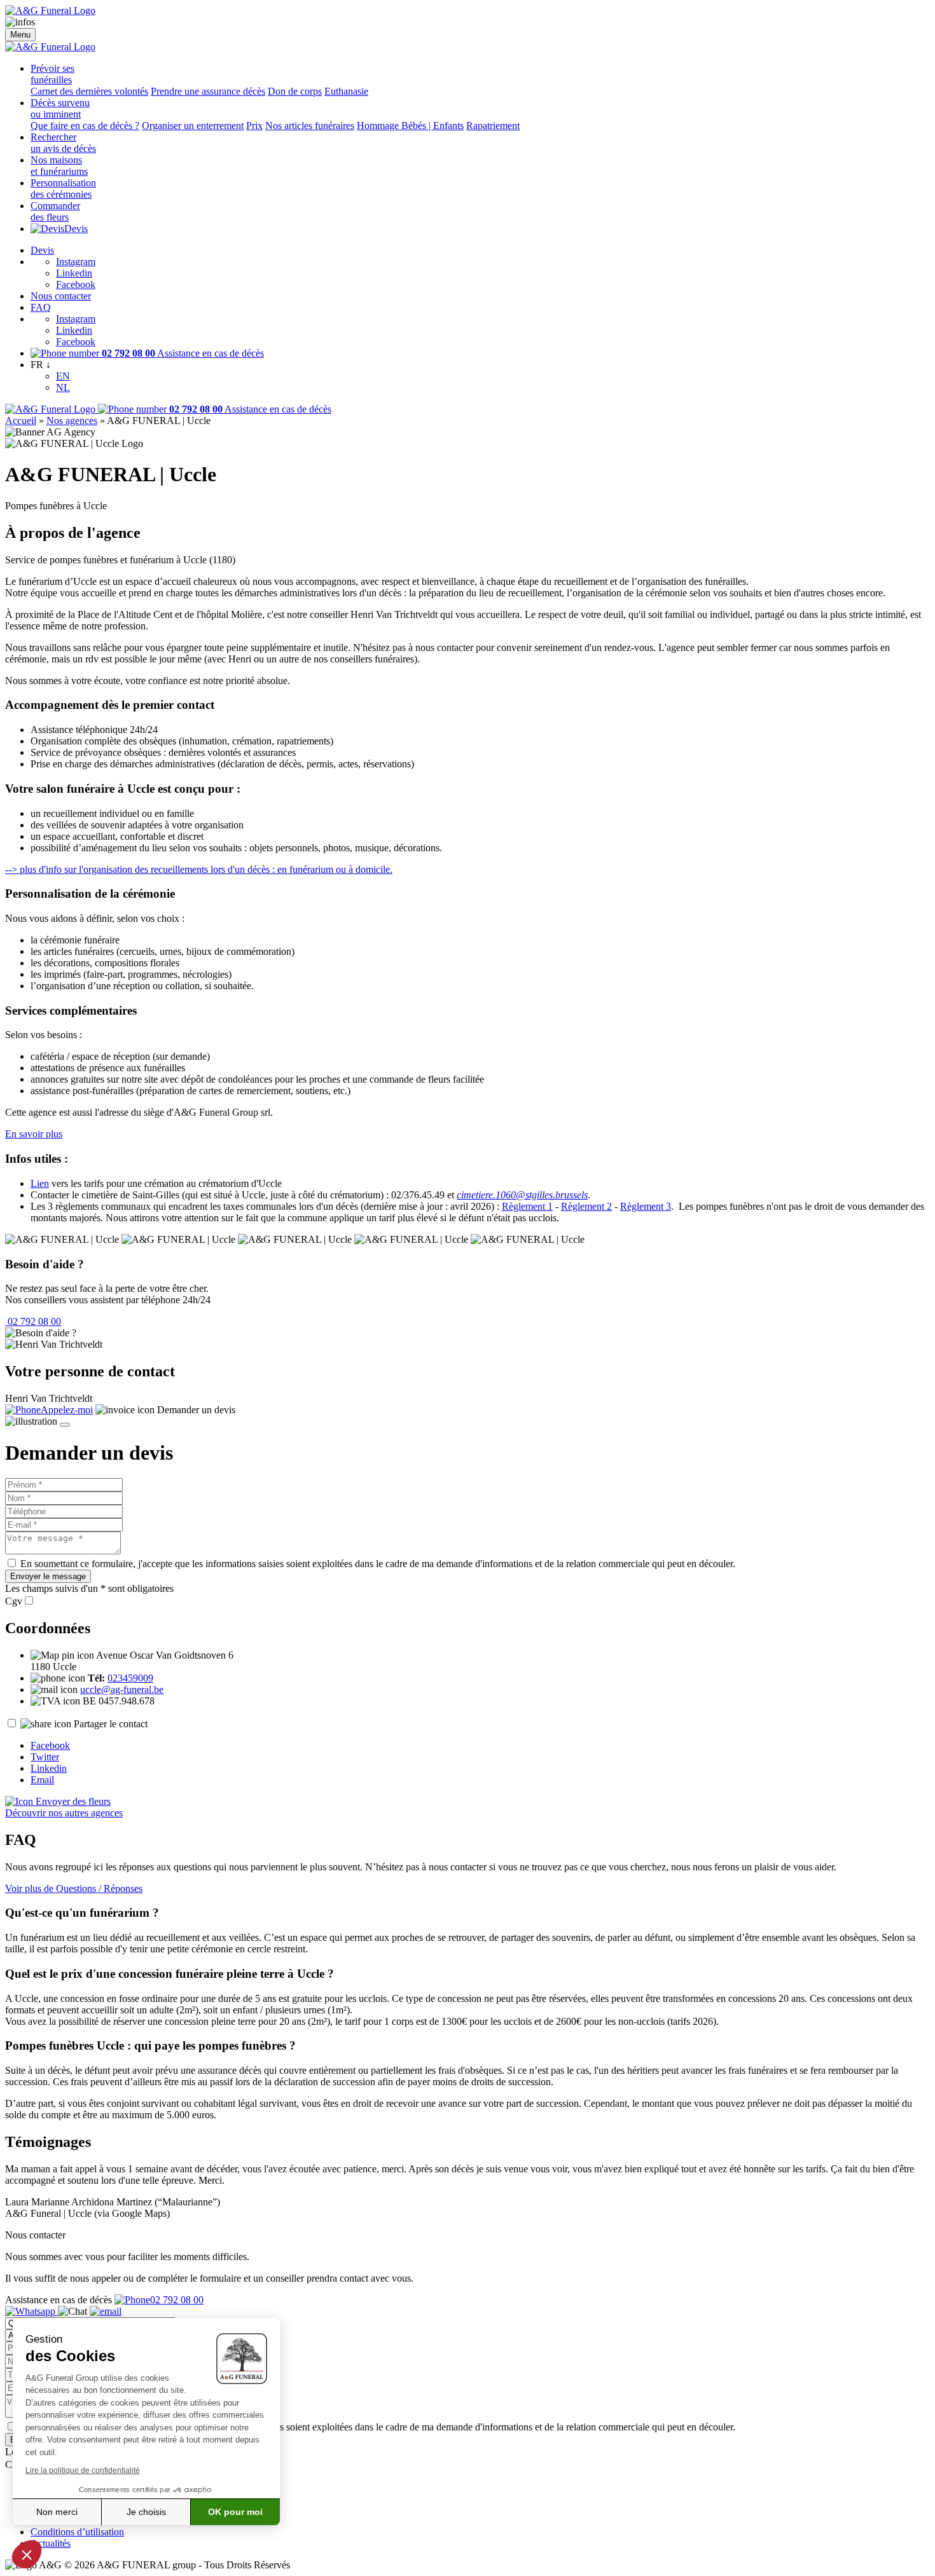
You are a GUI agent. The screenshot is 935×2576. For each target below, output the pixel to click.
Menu (20, 35)
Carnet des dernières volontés (89, 91)
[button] (27, 2554)
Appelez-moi (67, 1410)
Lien (40, 1183)
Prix (254, 126)
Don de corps (295, 91)
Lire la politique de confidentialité (83, 2470)
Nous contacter (61, 296)
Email (42, 1780)
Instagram (76, 262)
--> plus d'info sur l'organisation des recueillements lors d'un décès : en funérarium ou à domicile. (199, 869)
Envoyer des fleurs (72, 1801)
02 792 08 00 (33, 1321)
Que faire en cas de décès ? (85, 126)
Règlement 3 (646, 1206)
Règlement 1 (527, 1206)
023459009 (130, 1678)
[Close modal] (65, 1425)
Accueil (21, 421)
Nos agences (72, 421)
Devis (76, 229)
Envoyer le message (48, 1576)
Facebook (76, 284)
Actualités (51, 2543)
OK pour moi (235, 2512)
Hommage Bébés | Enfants (410, 126)
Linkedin (74, 273)
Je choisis (146, 2512)
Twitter (45, 1757)
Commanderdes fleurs (55, 211)
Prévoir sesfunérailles (52, 74)
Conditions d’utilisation (77, 2532)
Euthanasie (346, 91)
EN (63, 376)
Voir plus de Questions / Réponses (74, 1888)
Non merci (57, 2512)
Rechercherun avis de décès (63, 143)
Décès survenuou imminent (60, 108)
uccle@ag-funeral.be (122, 1689)
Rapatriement (493, 126)
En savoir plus (34, 1134)
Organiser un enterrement (193, 126)
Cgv (14, 1601)
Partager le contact (111, 1724)
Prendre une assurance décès (208, 91)
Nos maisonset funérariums (59, 166)
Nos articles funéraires (310, 126)
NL (63, 387)
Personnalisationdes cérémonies (63, 188)
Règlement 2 (586, 1206)
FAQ (41, 307)
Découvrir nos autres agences (64, 1813)
